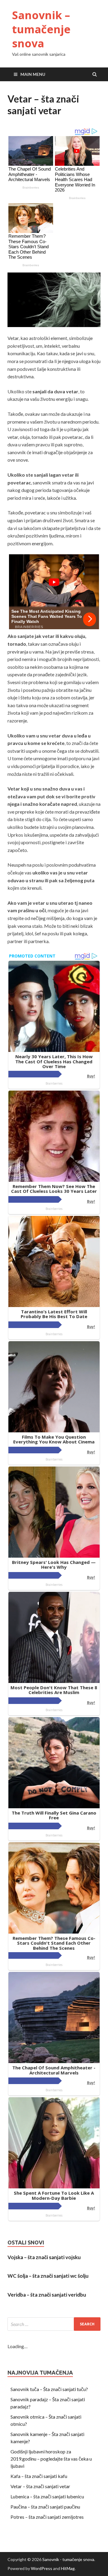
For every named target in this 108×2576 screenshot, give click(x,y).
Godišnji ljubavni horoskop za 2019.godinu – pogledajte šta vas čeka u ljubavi (51, 2459)
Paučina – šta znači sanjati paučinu (45, 2507)
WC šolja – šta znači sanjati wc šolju (48, 2276)
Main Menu (33, 74)
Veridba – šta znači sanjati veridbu (47, 2295)
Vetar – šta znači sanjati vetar (40, 2486)
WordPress (42, 2568)
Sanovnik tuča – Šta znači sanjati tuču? (49, 2389)
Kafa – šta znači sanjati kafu (39, 2476)
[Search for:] (54, 2324)
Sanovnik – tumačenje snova (41, 29)
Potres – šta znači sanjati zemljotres (47, 2517)
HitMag (68, 2568)
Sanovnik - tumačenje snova (68, 2559)
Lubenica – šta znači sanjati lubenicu (47, 2496)
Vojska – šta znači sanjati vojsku (44, 2257)
